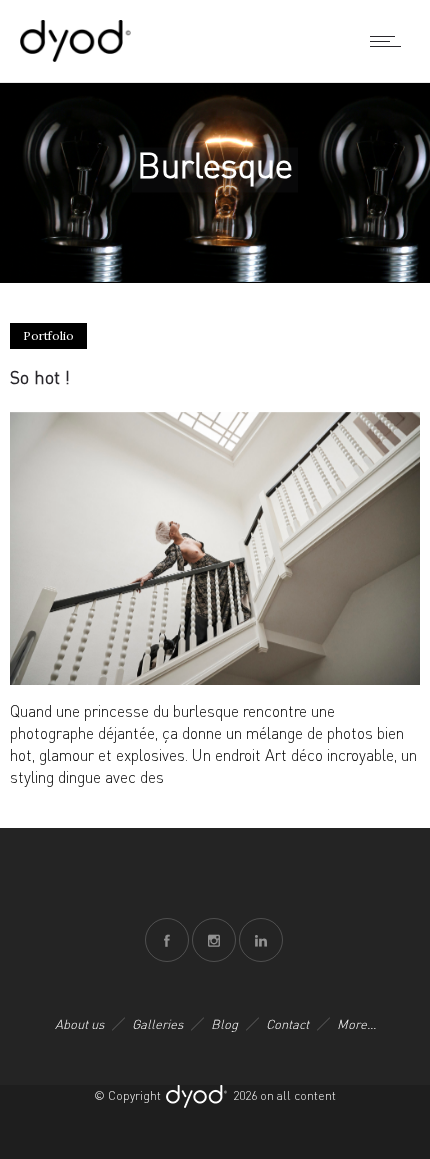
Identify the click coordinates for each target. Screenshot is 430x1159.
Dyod (197, 1096)
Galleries (157, 1024)
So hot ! (40, 377)
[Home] (75, 56)
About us (79, 1024)
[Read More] (215, 679)
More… (356, 1024)
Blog (224, 1024)
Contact (287, 1024)
